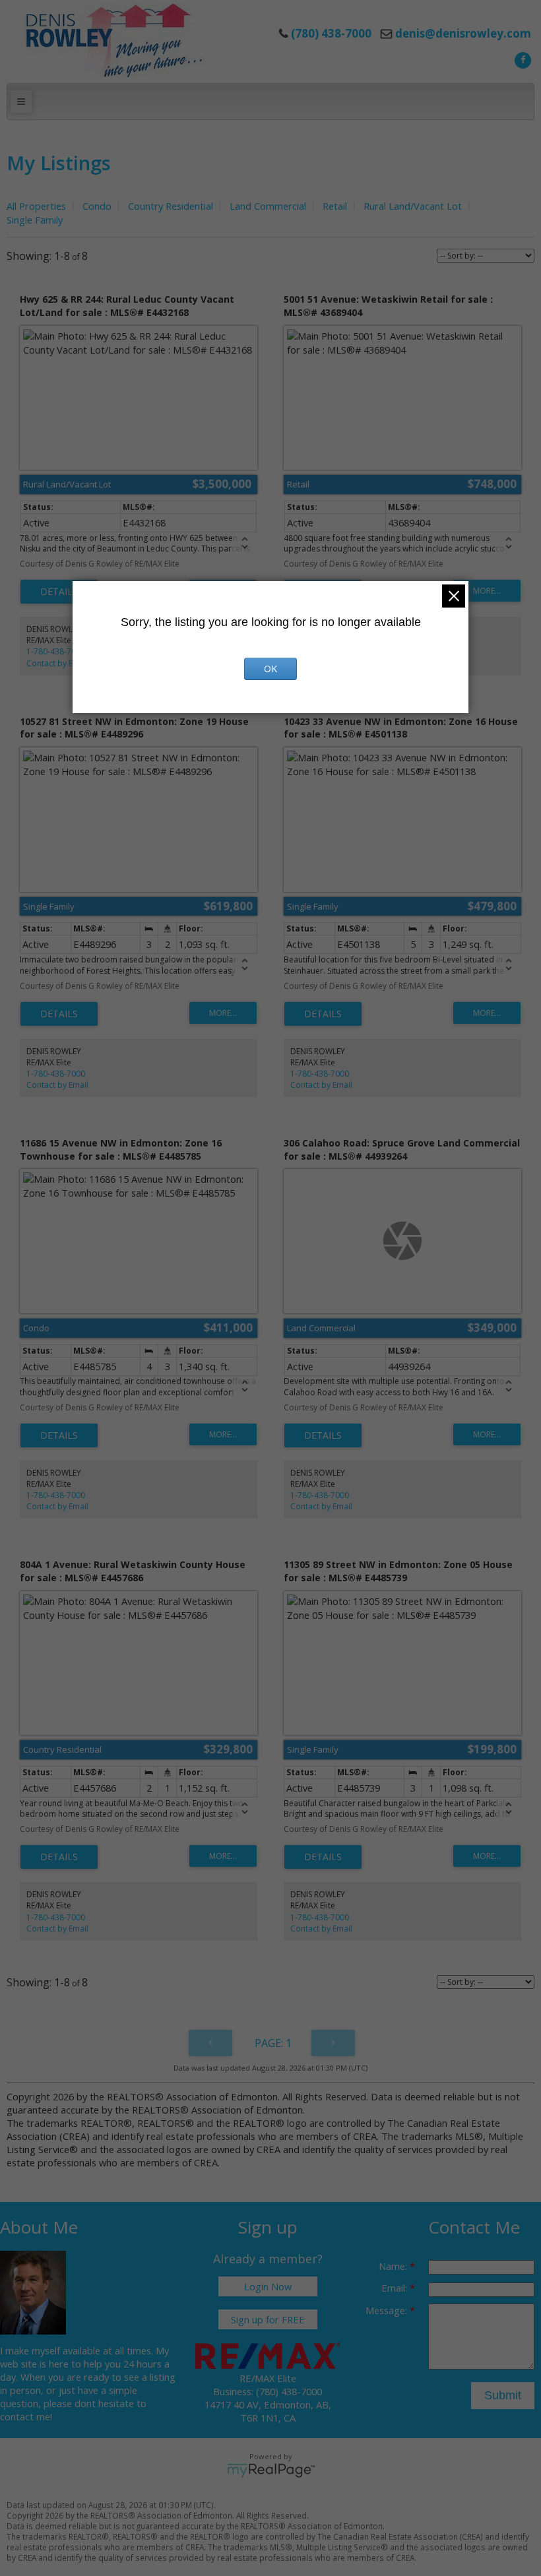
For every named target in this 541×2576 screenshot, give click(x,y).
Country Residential (171, 206)
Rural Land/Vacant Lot (413, 206)
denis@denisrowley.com (463, 33)
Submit (503, 2395)
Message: (388, 2310)
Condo (97, 206)
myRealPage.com (271, 2470)
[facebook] (521, 59)
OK (270, 669)
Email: (396, 2288)
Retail (335, 206)
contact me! (26, 2416)
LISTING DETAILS (59, 592)
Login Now (268, 2286)
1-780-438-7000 (56, 651)
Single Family (35, 220)
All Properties (36, 206)
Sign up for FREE (268, 2319)
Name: (394, 2266)
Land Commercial (268, 206)
